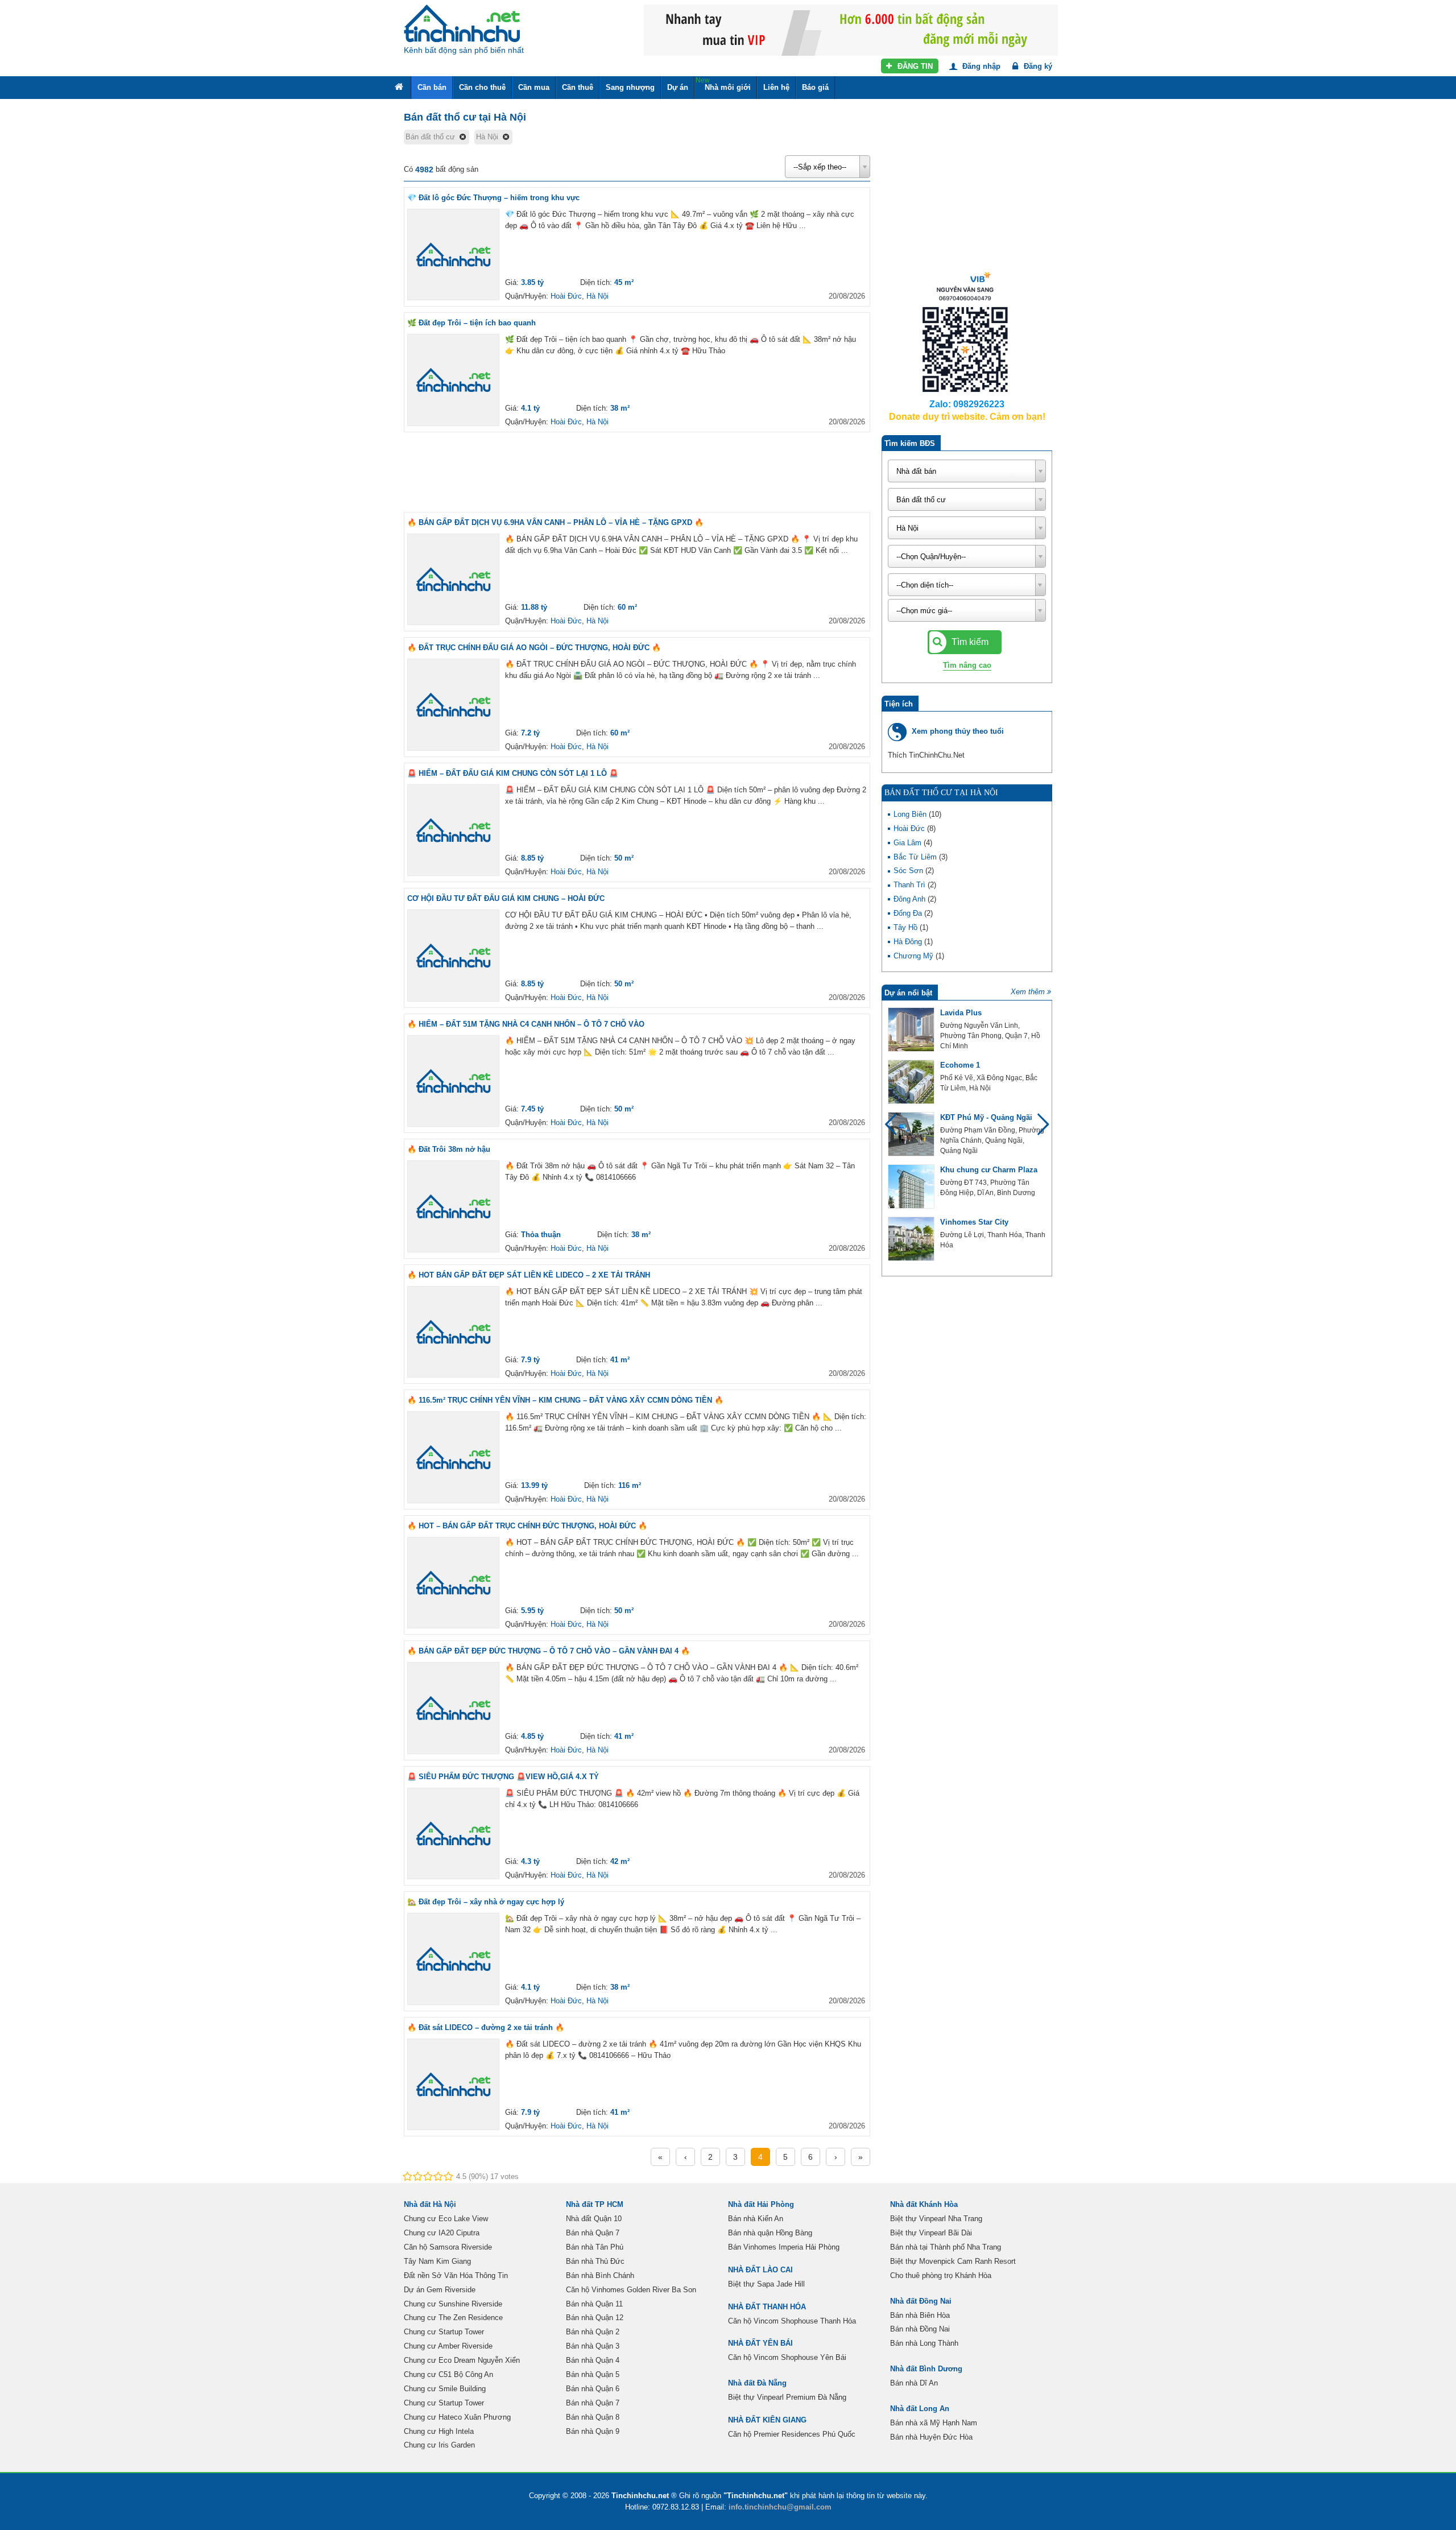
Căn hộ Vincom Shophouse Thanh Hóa (792, 2321)
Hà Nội (597, 296)
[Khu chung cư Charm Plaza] (911, 1187)
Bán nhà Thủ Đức (595, 2261)
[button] (1038, 1130)
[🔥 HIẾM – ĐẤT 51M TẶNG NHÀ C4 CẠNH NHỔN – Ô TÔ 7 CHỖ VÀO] (453, 1081)
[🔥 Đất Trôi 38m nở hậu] (453, 1206)
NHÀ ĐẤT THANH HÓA (767, 2307)
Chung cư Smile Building (445, 2389)
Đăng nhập (980, 66)
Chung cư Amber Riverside (448, 2346)
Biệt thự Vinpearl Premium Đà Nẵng (787, 2397)
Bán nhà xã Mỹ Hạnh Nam (934, 2423)
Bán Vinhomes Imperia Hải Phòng (784, 2247)
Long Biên (911, 814)
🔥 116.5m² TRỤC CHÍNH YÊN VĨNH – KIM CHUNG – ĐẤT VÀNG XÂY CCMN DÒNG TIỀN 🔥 (565, 1400)
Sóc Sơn (909, 871)
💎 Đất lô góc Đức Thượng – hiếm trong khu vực (493, 198)
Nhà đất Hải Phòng (761, 2204)
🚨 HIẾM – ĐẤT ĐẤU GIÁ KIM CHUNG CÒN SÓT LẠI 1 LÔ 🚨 (513, 773)
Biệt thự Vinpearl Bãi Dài (931, 2233)
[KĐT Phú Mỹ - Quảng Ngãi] (911, 1134)
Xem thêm (1028, 992)
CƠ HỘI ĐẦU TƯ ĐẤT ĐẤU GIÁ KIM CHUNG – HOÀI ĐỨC (506, 898)
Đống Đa (909, 913)
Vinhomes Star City (974, 1222)
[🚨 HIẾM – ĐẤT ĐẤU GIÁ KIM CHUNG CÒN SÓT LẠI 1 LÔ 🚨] (453, 830)
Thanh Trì (911, 885)
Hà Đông (909, 942)
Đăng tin (914, 66)
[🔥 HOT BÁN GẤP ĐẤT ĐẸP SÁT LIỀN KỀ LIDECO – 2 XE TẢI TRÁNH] (453, 1332)
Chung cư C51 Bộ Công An (448, 2374)
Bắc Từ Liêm (916, 857)
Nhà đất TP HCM (595, 2204)
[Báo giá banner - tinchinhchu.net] (851, 29)
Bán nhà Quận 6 (593, 2389)
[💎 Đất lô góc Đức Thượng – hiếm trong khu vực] (453, 255)
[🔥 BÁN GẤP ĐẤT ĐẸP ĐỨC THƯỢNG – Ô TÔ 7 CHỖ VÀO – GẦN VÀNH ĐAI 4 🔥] (453, 1708)
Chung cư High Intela (439, 2431)
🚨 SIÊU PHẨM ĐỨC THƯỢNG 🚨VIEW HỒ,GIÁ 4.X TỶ (503, 1777)
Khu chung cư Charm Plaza (989, 1170)
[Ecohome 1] (911, 1082)
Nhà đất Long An (920, 2409)
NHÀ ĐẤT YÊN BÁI (760, 2343)
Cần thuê (578, 87)
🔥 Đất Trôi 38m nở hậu (449, 1149)
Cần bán (432, 87)
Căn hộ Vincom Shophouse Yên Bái (787, 2357)
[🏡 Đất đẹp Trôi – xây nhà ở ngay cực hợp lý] (453, 1959)
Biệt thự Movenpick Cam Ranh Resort (953, 2261)
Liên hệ (776, 87)
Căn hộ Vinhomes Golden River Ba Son (631, 2290)
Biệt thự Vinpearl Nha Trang (936, 2219)
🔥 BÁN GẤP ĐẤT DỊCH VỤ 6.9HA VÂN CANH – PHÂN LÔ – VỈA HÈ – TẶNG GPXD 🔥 (555, 522)
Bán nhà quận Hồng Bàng (770, 2233)
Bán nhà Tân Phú (595, 2247)
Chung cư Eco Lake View (446, 2219)
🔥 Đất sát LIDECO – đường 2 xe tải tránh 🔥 (486, 2027)
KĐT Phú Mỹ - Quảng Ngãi (986, 1117)
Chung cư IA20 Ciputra (442, 2233)
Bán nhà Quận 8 (593, 2417)
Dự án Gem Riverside (440, 2290)
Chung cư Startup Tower (444, 2332)
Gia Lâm (909, 843)
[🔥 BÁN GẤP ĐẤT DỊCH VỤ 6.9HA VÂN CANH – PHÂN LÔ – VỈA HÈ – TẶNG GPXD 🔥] (453, 580)
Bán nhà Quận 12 (595, 2318)
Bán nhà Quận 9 (593, 2431)
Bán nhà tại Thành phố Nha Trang (946, 2247)
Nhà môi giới (723, 84)
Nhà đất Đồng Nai (921, 2301)
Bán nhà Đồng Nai (920, 2329)
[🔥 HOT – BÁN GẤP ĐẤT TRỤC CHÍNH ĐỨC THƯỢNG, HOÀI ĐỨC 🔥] (453, 1583)
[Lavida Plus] (911, 1030)
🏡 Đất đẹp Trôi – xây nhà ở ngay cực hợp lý (486, 1902)
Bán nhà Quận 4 (593, 2360)
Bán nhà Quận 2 (593, 2332)
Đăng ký (1037, 66)
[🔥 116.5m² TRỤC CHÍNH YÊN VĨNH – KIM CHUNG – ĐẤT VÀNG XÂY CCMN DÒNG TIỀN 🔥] (453, 1457)
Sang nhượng (630, 87)
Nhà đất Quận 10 (594, 2219)
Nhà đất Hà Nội (430, 2204)
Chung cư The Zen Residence (453, 2318)
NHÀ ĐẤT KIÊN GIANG (767, 2420)
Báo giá (815, 87)
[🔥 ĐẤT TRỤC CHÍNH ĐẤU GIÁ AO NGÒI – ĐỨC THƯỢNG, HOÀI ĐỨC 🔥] (453, 705)
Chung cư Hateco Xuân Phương (457, 2417)
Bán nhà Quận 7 (593, 2233)
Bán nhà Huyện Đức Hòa (931, 2437)
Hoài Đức (566, 296)
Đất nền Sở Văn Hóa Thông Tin (456, 2275)
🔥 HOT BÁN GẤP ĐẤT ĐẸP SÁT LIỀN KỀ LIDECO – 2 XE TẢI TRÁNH (529, 1275)
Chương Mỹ (915, 956)
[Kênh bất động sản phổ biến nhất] (462, 23)
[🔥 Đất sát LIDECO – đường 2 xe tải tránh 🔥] (453, 2085)
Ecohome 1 (960, 1065)
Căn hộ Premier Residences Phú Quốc (792, 2434)
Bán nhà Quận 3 (593, 2346)
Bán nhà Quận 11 (594, 2304)
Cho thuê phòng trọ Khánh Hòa (941, 2275)
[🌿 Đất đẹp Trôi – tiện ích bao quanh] (453, 380)
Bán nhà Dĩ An (914, 2383)
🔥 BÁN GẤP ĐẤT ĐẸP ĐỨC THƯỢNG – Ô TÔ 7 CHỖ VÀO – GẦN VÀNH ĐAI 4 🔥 (549, 1651)
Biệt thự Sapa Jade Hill (766, 2284)
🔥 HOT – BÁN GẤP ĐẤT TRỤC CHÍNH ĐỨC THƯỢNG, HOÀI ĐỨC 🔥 (527, 1526)
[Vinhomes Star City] (911, 1239)
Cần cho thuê (482, 87)
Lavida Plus (961, 1013)
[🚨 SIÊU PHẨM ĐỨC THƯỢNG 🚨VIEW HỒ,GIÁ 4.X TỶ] (453, 1834)
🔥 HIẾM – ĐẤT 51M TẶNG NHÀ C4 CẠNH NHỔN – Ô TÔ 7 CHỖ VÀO (526, 1024)
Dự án (678, 87)
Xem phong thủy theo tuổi (958, 731)
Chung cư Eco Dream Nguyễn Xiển (462, 2360)
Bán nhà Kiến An (756, 2219)
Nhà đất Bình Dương (926, 2369)
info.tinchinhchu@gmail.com (780, 2507)
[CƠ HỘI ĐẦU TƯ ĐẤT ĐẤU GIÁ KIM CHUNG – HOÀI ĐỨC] (453, 956)
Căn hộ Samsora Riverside (448, 2247)
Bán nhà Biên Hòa (920, 2315)
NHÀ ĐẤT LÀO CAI (760, 2270)
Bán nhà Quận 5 (593, 2374)
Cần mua (534, 87)
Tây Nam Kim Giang (437, 2261)
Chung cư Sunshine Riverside (453, 2304)
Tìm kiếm (969, 642)
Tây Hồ (907, 927)
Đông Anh (911, 899)
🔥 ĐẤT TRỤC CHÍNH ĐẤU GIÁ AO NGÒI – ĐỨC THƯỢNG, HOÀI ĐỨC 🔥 (534, 648)
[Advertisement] (637, 472)
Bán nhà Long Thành (924, 2343)
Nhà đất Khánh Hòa (924, 2204)
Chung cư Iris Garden (439, 2445)
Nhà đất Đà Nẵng (757, 2383)
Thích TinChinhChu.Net (926, 755)
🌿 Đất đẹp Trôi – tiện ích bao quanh (471, 323)
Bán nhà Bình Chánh (600, 2275)
